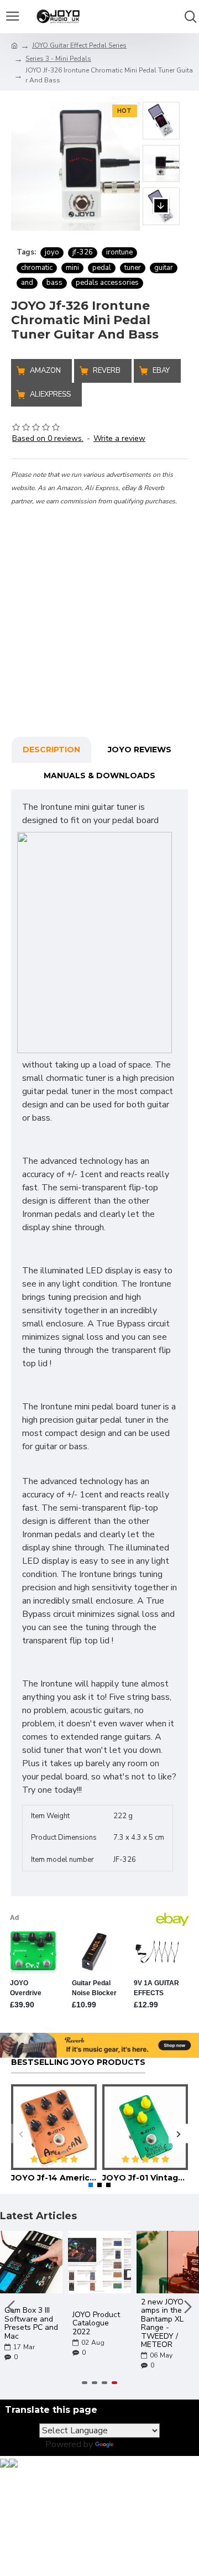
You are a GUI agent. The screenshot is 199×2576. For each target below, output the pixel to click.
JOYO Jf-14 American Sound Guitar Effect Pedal (54, 2178)
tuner (133, 268)
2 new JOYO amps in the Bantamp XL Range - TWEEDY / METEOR (162, 2323)
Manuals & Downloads (99, 776)
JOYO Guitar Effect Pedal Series (79, 45)
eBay (161, 371)
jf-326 (83, 252)
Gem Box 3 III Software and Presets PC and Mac (31, 2323)
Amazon (45, 371)
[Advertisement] (99, 607)
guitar (164, 268)
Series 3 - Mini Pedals (58, 59)
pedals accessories (107, 283)
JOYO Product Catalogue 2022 (96, 2323)
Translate (135, 2444)
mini (72, 268)
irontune (119, 252)
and (27, 283)
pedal (102, 268)
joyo (52, 252)
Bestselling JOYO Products (78, 2062)
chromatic (37, 268)
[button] (161, 91)
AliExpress (50, 394)
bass (54, 283)
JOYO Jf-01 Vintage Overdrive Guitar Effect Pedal (145, 2178)
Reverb (107, 371)
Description (51, 750)
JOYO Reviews (140, 750)
